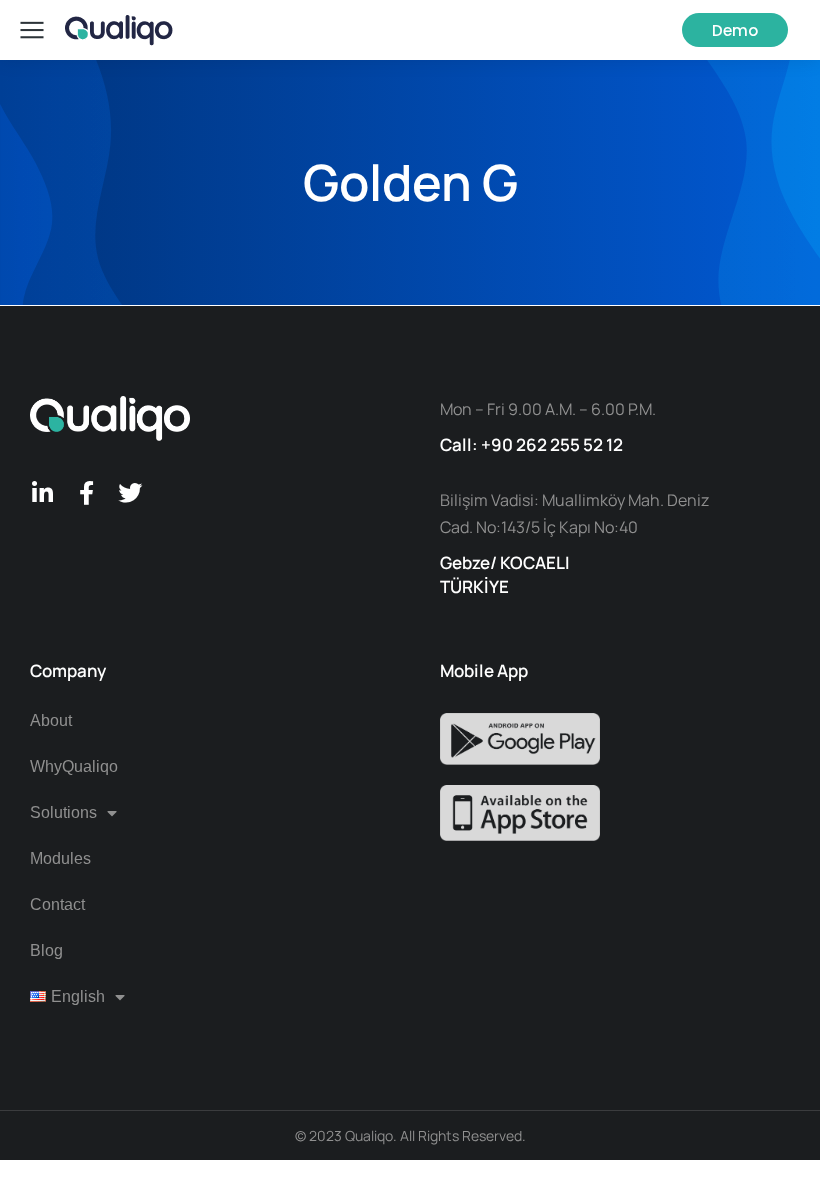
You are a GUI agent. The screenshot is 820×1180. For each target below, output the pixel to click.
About (51, 720)
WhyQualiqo (74, 766)
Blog (46, 950)
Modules (60, 858)
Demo (735, 30)
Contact (57, 904)
